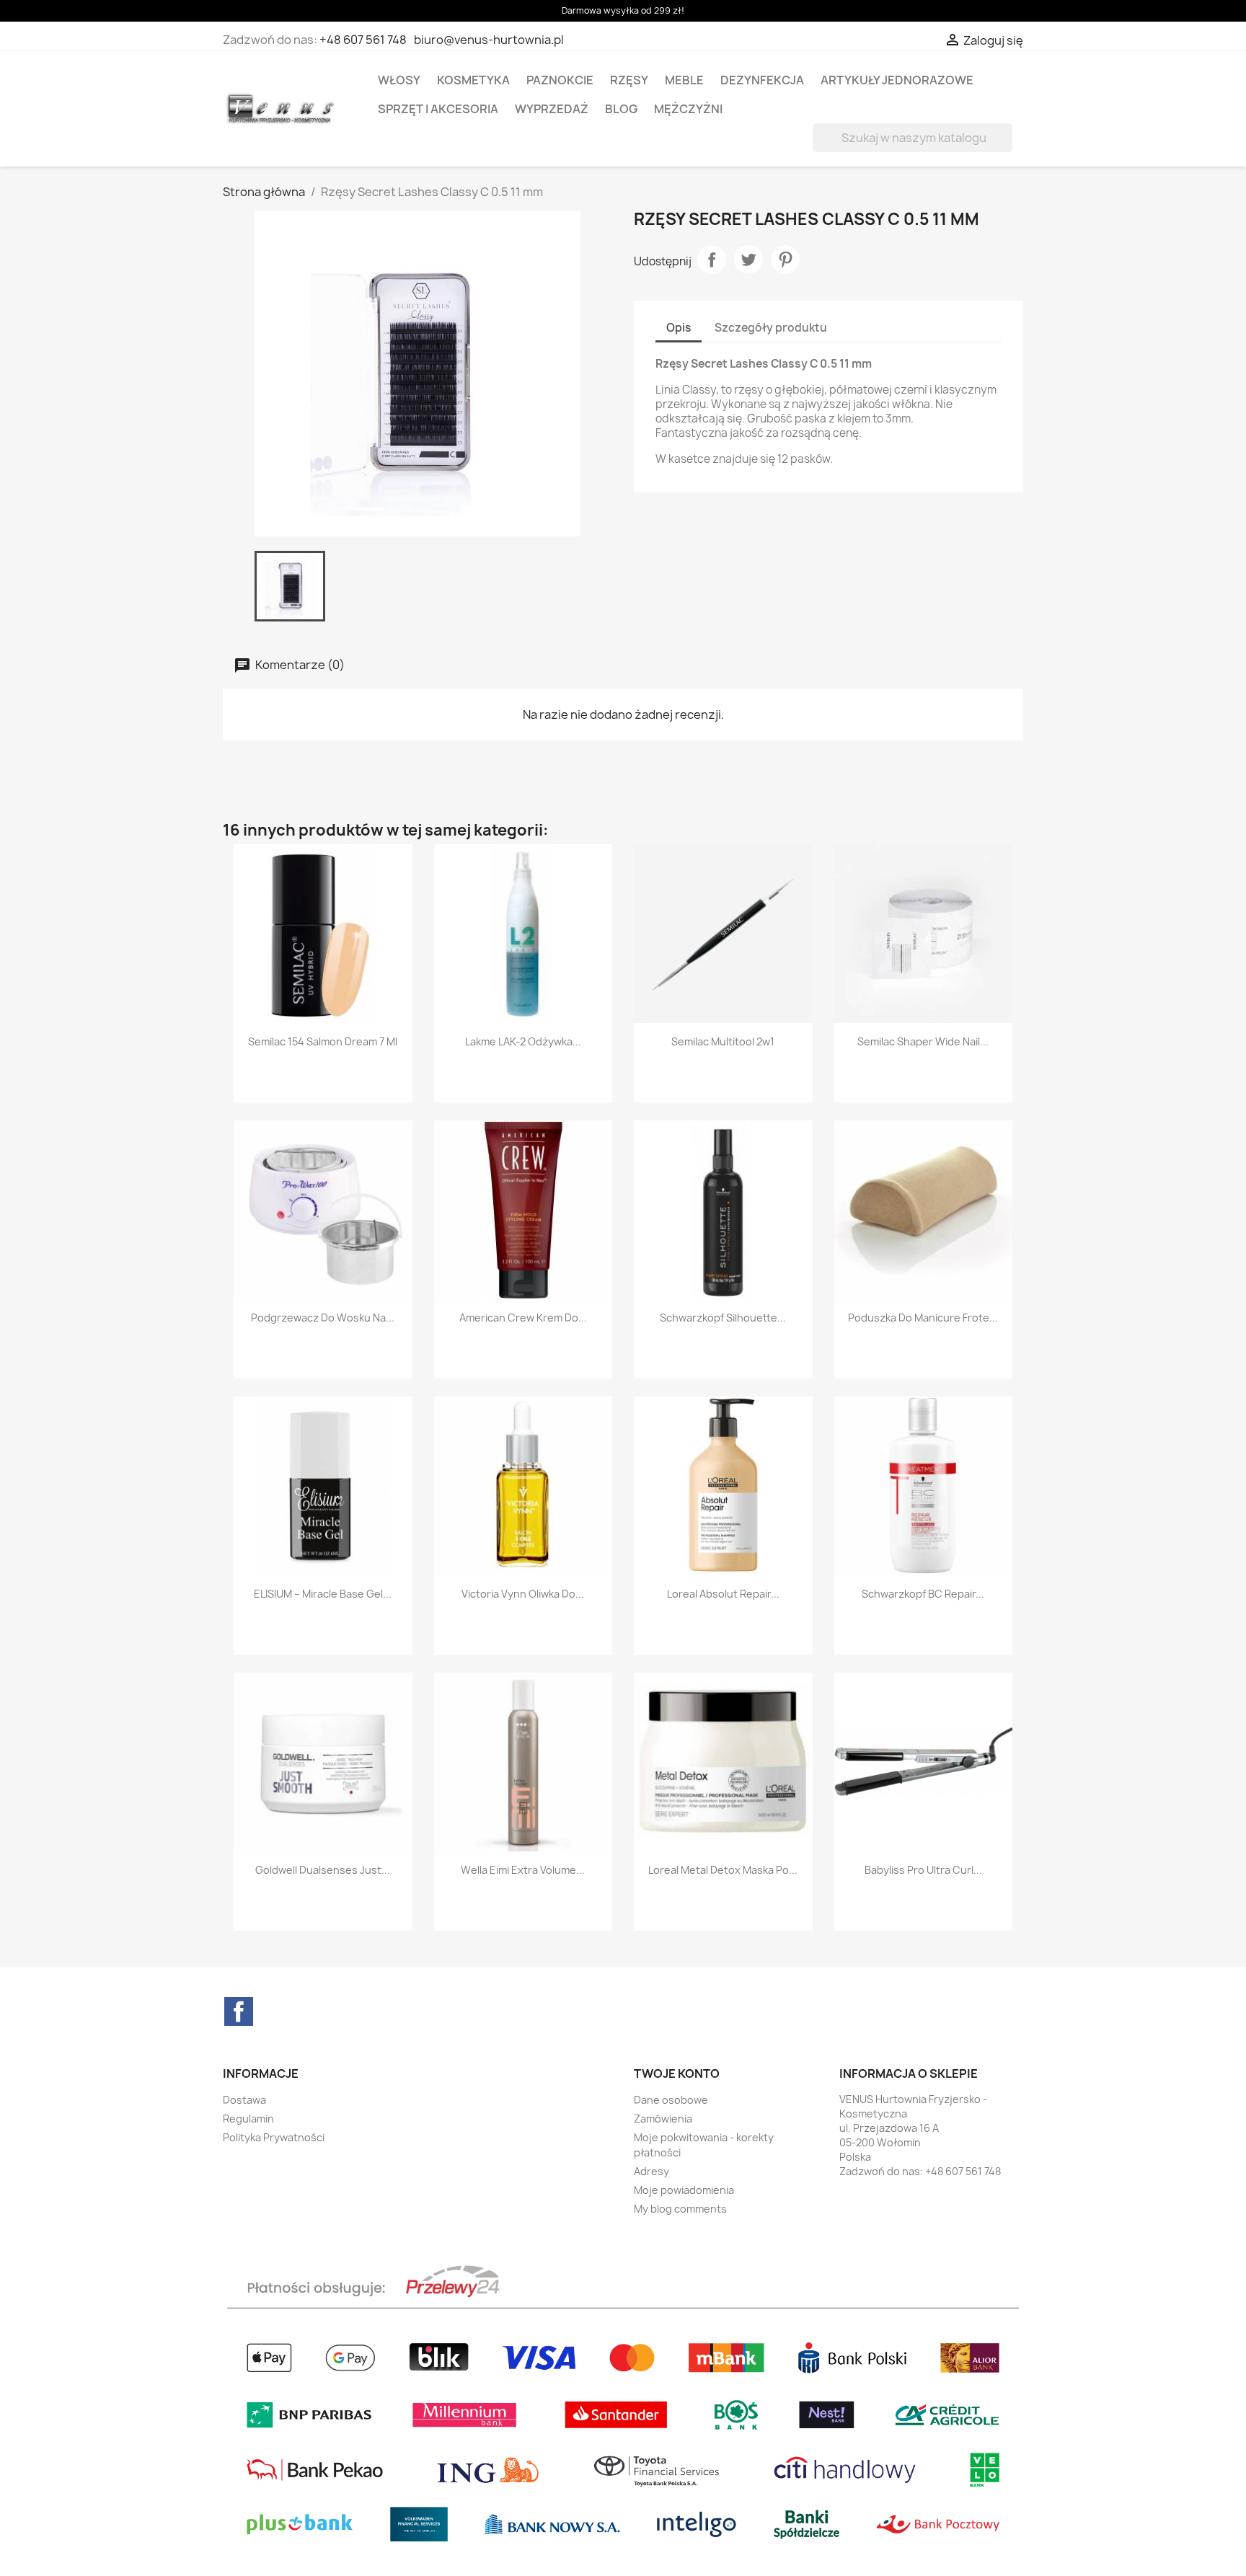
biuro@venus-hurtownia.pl (489, 40)
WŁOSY (399, 80)
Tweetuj (748, 260)
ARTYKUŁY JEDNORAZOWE (897, 80)
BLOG (621, 109)
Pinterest (785, 260)
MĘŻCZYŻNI (688, 109)
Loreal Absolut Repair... (723, 1594)
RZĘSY (629, 80)
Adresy (651, 2171)
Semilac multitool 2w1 (723, 1041)
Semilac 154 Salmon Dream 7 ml (323, 1041)
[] (1007, 148)
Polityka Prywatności (274, 2137)
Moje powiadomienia (684, 2190)
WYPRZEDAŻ (552, 109)
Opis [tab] (679, 328)
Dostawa (244, 2100)
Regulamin (248, 2119)
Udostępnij (712, 260)
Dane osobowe (671, 2100)
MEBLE (684, 80)
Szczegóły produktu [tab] (771, 328)
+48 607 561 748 (363, 40)
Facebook (239, 2011)
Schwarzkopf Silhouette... (723, 1318)
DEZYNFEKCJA (762, 80)
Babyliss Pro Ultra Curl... (923, 1870)
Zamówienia (663, 2119)
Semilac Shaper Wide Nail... (923, 1041)
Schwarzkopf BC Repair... (923, 1594)
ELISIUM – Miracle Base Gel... (323, 1594)
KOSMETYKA (473, 80)
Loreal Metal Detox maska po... (723, 1870)
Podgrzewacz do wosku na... (323, 1318)
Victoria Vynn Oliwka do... (523, 1594)
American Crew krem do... (523, 1318)
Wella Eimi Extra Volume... (523, 1870)
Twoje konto (677, 2073)
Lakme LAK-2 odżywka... (523, 1041)
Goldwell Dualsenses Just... (323, 1870)
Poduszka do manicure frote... (923, 1318)
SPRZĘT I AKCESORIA (438, 109)
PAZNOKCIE (560, 80)
